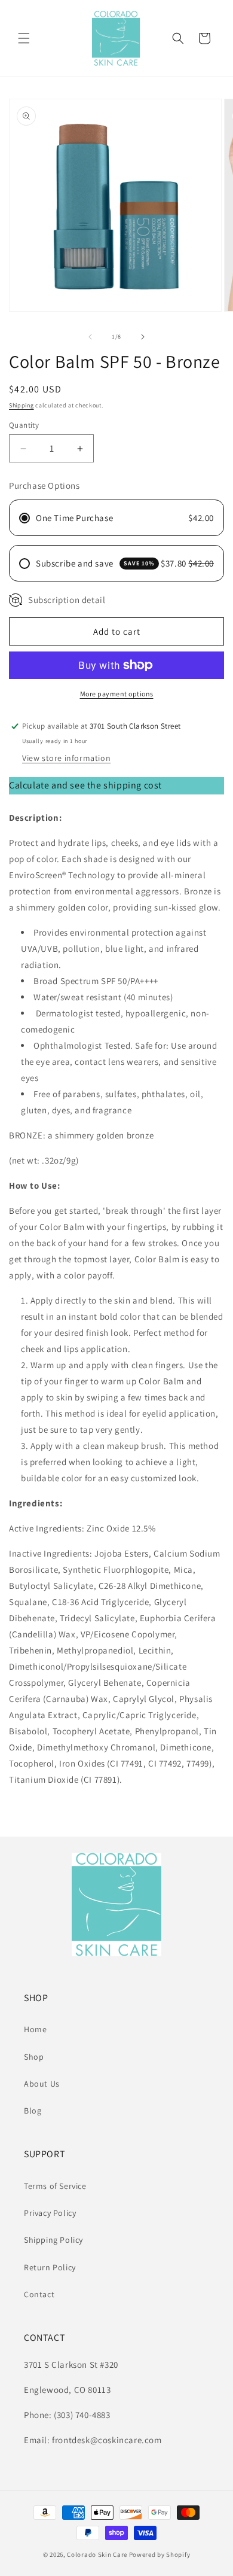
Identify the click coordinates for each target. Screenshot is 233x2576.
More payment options (117, 694)
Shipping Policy (53, 2240)
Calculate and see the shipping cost (85, 785)
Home (35, 2029)
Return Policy (50, 2267)
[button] (24, 38)
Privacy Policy (50, 2213)
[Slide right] (143, 337)
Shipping (22, 405)
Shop (34, 2057)
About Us (42, 2084)
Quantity (24, 425)
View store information (66, 758)
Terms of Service (55, 2186)
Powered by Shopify (160, 2554)
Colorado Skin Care (97, 2554)
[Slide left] (90, 337)
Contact (39, 2294)
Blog (33, 2111)
